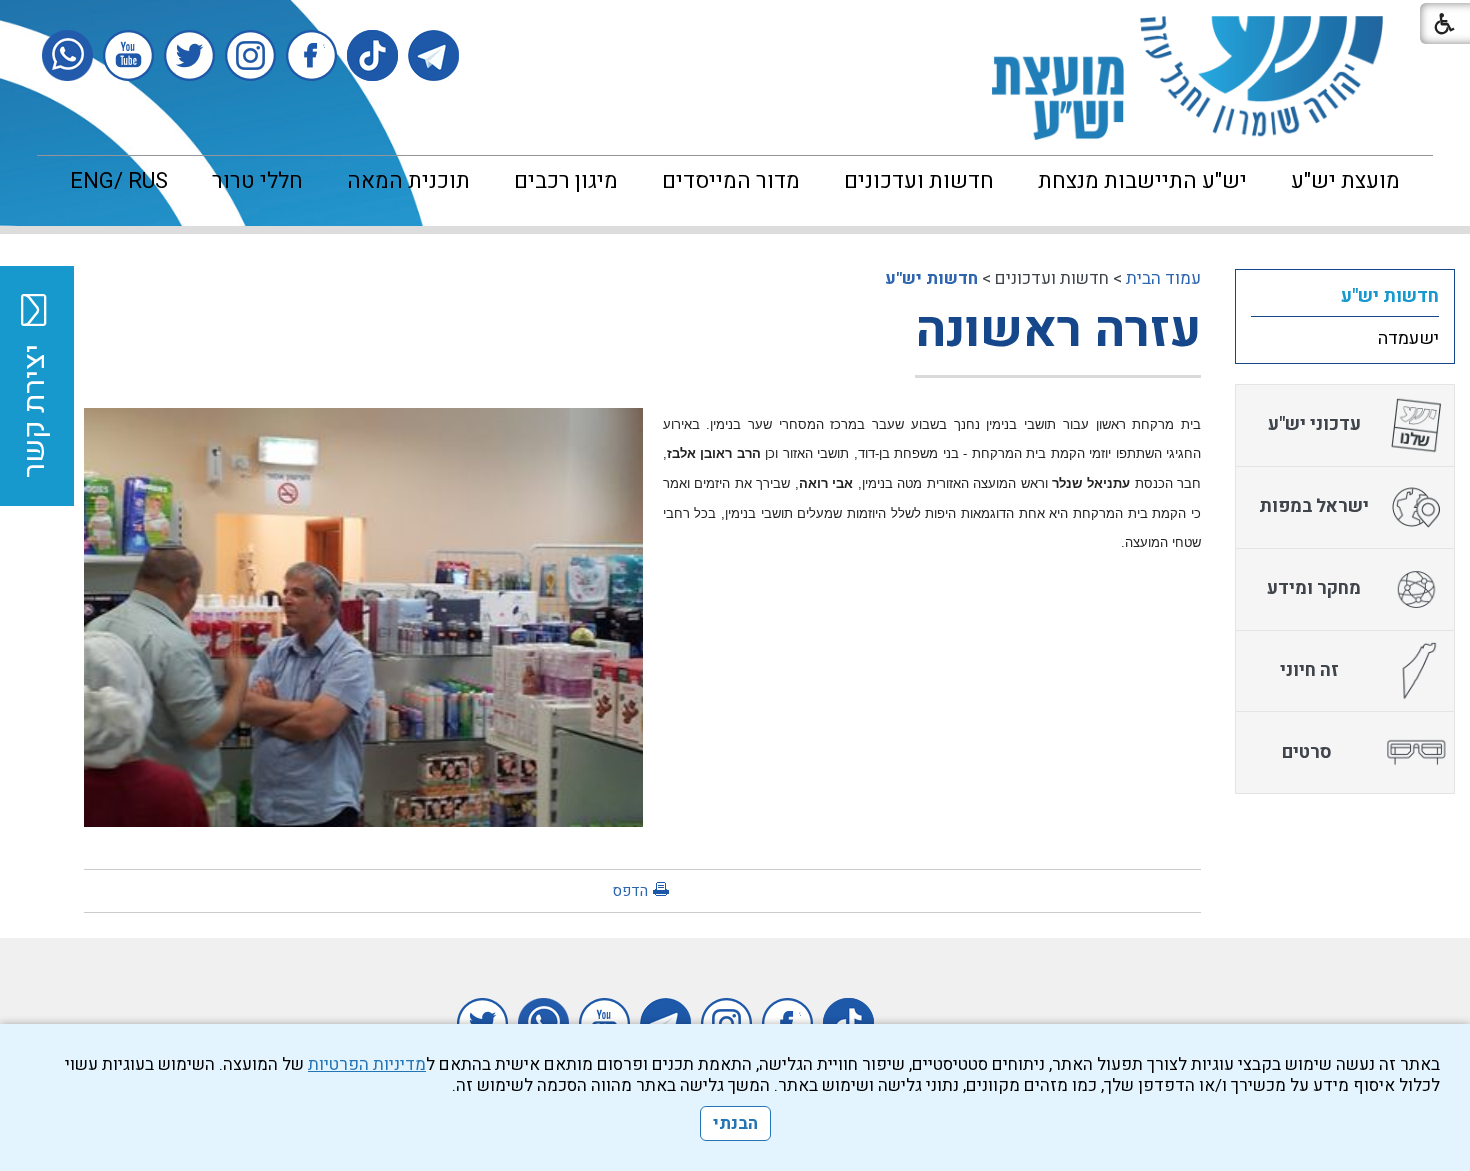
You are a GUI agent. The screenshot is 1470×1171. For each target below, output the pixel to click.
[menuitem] (1345, 181)
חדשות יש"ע (931, 278)
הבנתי (735, 1123)
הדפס (630, 891)
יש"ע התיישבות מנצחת (1142, 181)
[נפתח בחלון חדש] (433, 55)
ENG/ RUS (119, 181)
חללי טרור (257, 181)
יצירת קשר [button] (35, 411)
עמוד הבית (1163, 278)
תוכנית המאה (408, 181)
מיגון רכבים (566, 181)
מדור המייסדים (731, 181)
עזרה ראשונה (1058, 330)
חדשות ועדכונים (919, 181)
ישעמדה (1408, 338)
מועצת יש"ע (1345, 181)
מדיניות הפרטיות (367, 1064)
